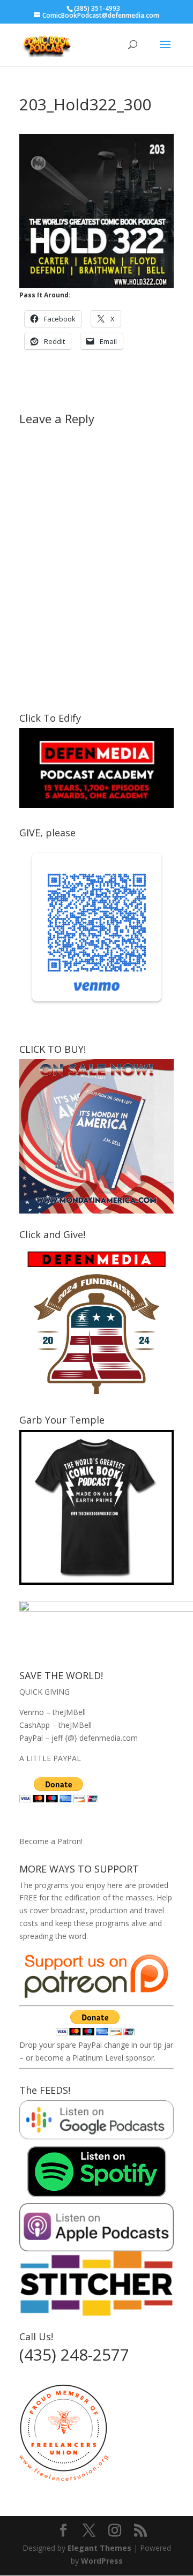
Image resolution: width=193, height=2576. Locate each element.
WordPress (102, 2561)
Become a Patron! (51, 1841)
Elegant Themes (99, 2548)
